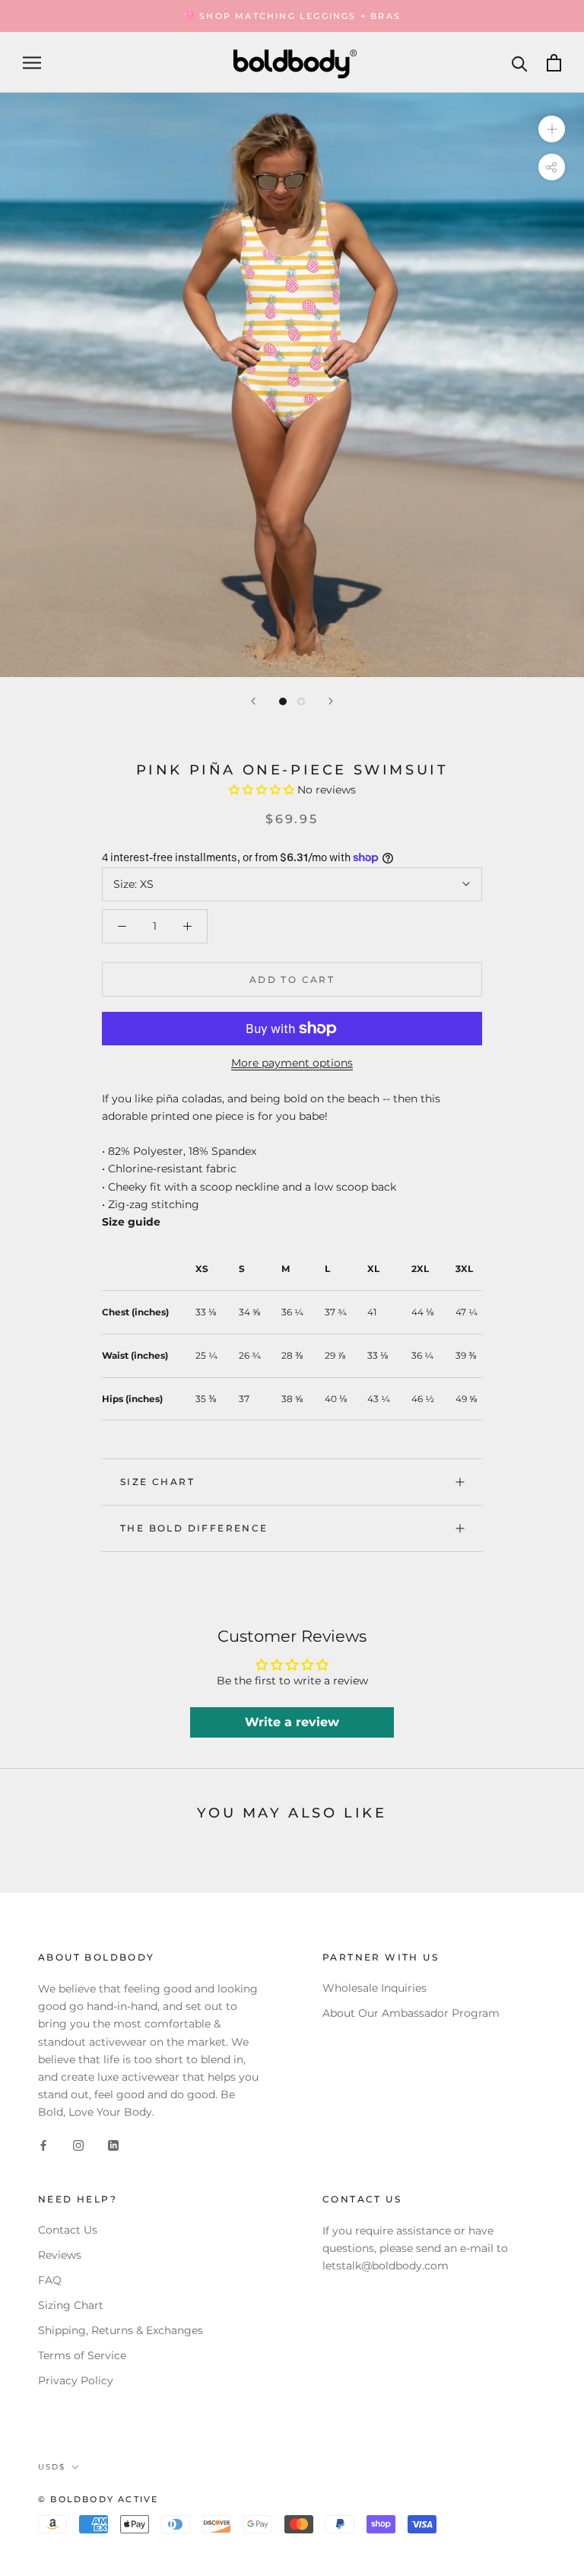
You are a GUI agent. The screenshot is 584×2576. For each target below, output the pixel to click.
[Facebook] (43, 2145)
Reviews (60, 2255)
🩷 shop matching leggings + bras (292, 16)
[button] (262, 790)
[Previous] (253, 701)
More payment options (292, 1063)
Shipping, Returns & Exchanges (121, 2330)
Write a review (292, 1722)
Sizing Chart (71, 2305)
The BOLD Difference (194, 1528)
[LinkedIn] (113, 2145)
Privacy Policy (76, 2380)
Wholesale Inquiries (375, 1988)
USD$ (52, 2467)
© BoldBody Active (98, 2499)
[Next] (331, 701)
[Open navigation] (32, 63)
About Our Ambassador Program (411, 2013)
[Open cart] (554, 63)
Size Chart (157, 1482)
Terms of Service (82, 2355)
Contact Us (68, 2230)
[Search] (520, 63)
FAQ (50, 2280)
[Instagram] (78, 2145)
